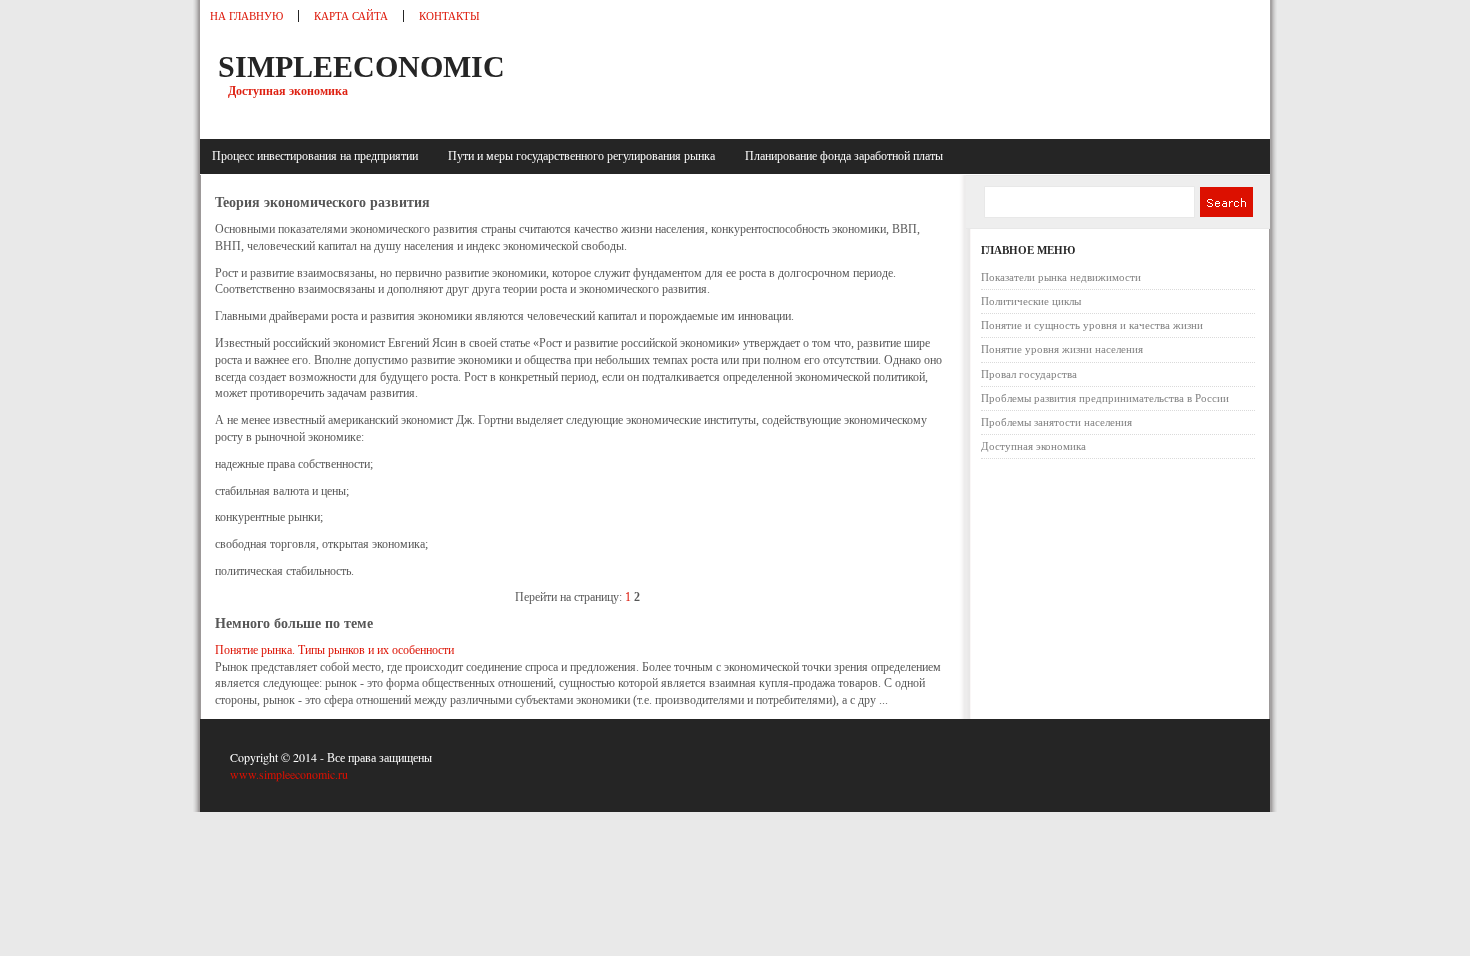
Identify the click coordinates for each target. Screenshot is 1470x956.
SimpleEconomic (361, 66)
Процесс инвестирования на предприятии (318, 156)
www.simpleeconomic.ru (289, 774)
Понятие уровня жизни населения (1062, 349)
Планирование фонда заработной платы (844, 156)
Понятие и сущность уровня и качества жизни (1092, 325)
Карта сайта (351, 16)
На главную (246, 16)
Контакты (449, 16)
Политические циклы (1031, 301)
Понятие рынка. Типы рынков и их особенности (334, 650)
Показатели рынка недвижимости (1061, 277)
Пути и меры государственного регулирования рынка (584, 156)
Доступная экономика (1033, 446)
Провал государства (1029, 374)
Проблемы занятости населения (1056, 422)
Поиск (1225, 202)
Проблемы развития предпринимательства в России (1105, 398)
